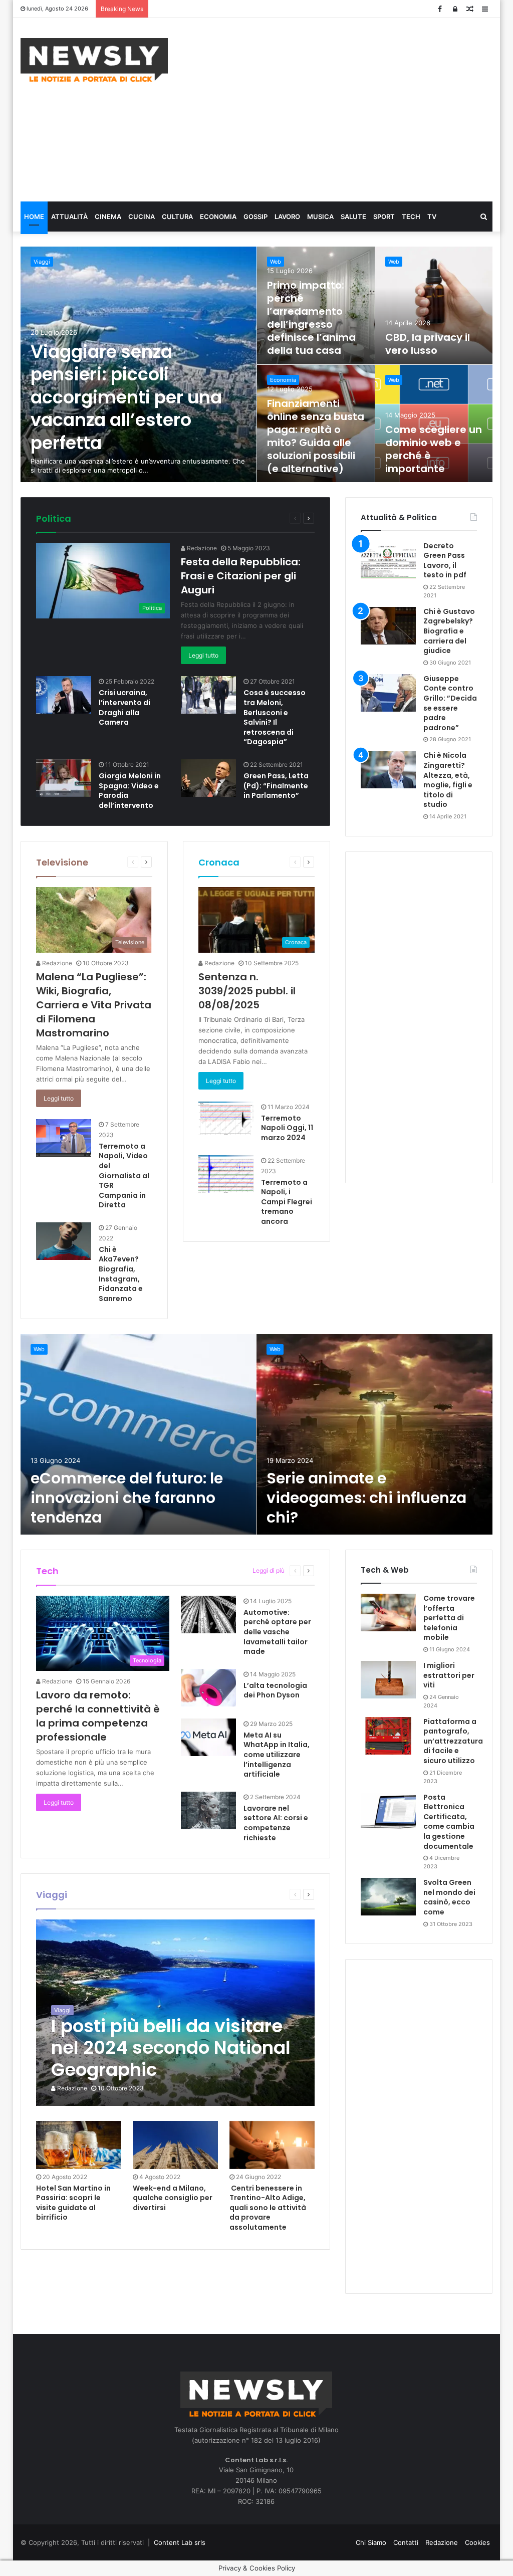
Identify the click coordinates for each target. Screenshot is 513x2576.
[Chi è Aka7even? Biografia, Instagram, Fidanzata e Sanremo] (64, 1241)
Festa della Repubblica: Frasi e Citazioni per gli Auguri (241, 576)
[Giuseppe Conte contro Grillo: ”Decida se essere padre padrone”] (388, 693)
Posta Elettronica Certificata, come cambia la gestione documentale (449, 1822)
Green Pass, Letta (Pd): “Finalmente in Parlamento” (276, 786)
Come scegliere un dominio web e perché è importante (434, 449)
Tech (411, 217)
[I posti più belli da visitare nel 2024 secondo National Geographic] (175, 2013)
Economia (218, 217)
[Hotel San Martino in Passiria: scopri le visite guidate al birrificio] (79, 2145)
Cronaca (219, 862)
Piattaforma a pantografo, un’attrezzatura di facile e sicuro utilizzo (453, 1741)
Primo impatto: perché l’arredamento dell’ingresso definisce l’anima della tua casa (311, 318)
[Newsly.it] (94, 60)
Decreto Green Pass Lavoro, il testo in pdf (445, 561)
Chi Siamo (371, 2542)
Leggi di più (269, 1570)
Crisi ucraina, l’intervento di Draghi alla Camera (124, 707)
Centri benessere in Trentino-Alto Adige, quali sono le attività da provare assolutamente (268, 2208)
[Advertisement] (348, 108)
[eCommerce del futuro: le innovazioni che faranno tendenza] (138, 1434)
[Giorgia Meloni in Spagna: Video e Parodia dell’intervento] (64, 778)
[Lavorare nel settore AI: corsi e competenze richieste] (208, 1810)
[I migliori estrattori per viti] (388, 1680)
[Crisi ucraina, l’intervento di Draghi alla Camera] (64, 695)
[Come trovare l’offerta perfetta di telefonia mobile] (388, 1613)
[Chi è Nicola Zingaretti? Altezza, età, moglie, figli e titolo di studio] (388, 770)
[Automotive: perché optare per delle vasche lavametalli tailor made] (208, 1615)
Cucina (142, 217)
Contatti (406, 2542)
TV (432, 217)
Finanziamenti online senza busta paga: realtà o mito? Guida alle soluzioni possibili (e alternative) (316, 436)
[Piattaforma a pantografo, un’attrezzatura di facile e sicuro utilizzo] (388, 1736)
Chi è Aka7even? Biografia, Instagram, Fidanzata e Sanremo (121, 1274)
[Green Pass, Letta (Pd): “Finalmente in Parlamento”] (208, 778)
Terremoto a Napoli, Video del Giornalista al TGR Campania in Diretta (124, 1176)
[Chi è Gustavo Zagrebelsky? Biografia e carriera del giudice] (388, 626)
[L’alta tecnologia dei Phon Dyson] (208, 1688)
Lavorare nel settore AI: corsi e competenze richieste (276, 1823)
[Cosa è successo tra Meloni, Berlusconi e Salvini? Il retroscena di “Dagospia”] (208, 695)
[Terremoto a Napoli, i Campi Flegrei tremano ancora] (226, 1174)
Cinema (108, 217)
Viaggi (42, 262)
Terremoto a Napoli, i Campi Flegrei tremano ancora (287, 1202)
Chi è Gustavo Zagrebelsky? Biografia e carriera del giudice (449, 631)
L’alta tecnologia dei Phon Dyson (275, 1690)
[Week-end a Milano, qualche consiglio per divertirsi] (175, 2145)
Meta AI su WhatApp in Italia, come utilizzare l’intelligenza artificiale (277, 1755)
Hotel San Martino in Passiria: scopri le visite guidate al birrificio (73, 2203)
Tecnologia (228, 1570)
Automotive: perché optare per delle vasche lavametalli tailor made (277, 1632)
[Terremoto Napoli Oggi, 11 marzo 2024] (226, 1118)
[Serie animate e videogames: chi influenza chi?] (374, 1434)
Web (276, 262)
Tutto (244, 518)
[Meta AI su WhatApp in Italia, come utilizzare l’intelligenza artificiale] (208, 1737)
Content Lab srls (180, 2542)
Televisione (62, 862)
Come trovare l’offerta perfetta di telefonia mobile (449, 1618)
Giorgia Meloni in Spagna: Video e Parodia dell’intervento (130, 791)
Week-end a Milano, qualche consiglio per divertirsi (173, 2198)
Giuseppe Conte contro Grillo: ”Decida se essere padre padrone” (450, 703)
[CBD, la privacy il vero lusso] (434, 305)
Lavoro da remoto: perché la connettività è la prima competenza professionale (98, 1716)
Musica (320, 217)
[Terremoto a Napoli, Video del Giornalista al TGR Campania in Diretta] (64, 1138)
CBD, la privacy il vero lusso (428, 344)
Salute (353, 217)
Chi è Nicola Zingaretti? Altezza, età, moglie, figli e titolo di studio (448, 780)
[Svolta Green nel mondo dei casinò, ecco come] (388, 1897)
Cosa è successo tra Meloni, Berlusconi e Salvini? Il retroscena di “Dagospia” (275, 717)
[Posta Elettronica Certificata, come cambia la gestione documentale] (388, 1811)
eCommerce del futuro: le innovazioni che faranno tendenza (127, 1498)
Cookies (477, 2542)
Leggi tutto (203, 655)
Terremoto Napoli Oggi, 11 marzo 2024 (287, 1128)
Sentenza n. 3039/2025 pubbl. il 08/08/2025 (247, 991)
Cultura (177, 217)
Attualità (69, 217)
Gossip (255, 217)
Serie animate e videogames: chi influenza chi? (366, 1498)
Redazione (201, 548)
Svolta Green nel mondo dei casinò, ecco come (449, 1897)
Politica (54, 518)
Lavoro (287, 217)
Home (34, 217)
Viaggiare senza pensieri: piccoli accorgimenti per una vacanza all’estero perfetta (126, 397)
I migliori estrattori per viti (449, 1675)
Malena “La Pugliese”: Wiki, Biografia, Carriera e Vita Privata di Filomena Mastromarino (94, 1005)
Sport (384, 217)
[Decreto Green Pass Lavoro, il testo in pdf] (388, 560)
